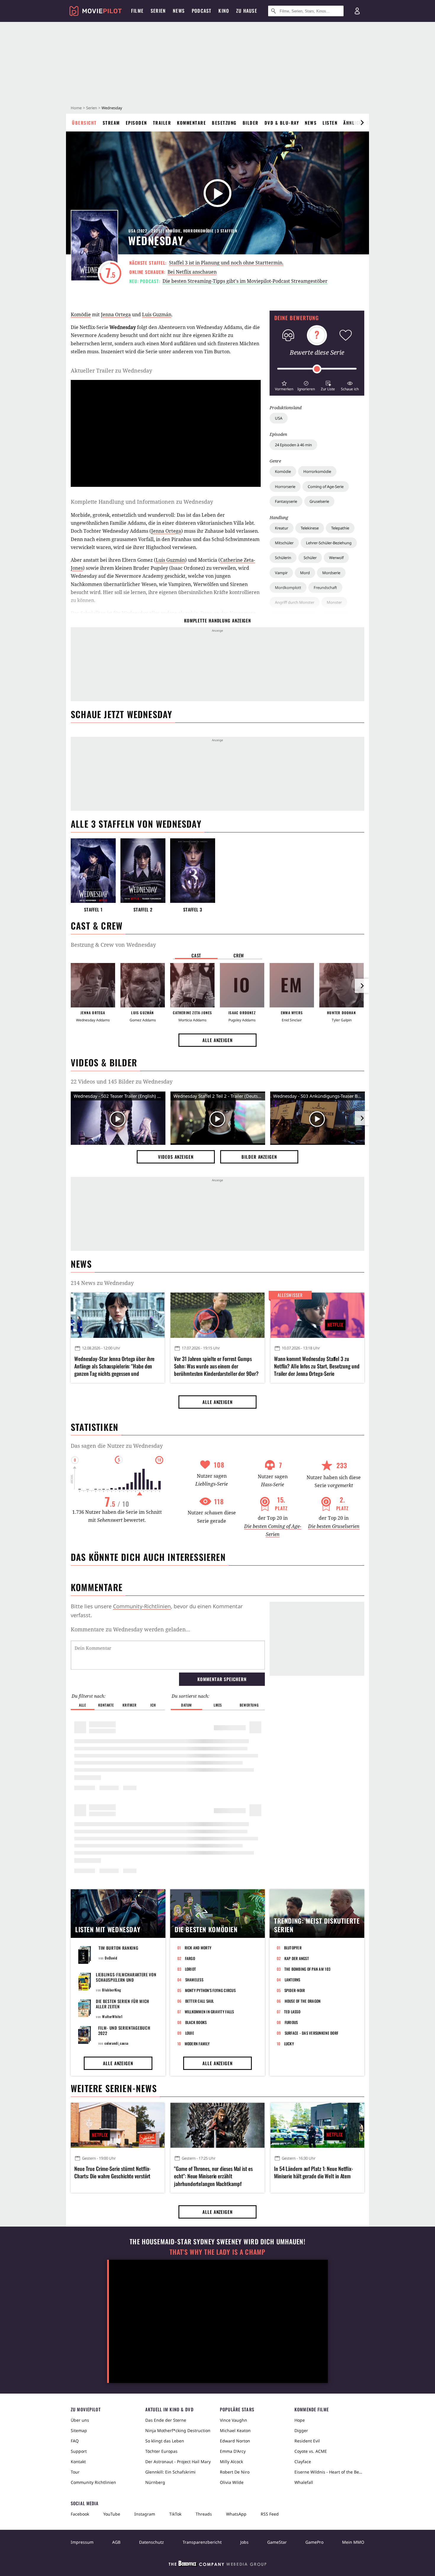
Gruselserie (319, 501)
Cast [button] (196, 955)
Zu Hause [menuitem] (247, 11)
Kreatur (282, 528)
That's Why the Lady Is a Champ (217, 2252)
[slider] (317, 369)
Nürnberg (155, 2482)
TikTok (175, 2514)
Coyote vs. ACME (311, 2451)
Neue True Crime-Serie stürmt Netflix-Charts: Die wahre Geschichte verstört (112, 2172)
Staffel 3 (193, 910)
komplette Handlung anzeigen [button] (217, 620)
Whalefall (304, 2482)
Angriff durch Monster (295, 602)
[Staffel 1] (93, 871)
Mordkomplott (288, 588)
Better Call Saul (200, 2001)
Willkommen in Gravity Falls (209, 2012)
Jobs (244, 2542)
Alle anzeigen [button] (217, 1040)
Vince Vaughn (233, 2420)
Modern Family (197, 2044)
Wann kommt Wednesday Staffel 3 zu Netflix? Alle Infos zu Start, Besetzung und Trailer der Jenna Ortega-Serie (317, 1366)
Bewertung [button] (249, 1705)
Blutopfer (293, 1948)
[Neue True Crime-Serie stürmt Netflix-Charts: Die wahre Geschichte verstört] (118, 2125)
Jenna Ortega (116, 314)
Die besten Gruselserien (334, 1526)
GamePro (314, 2542)
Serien (92, 108)
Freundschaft (325, 588)
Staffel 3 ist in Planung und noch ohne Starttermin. (226, 263)
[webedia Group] (217, 2565)
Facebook (80, 2514)
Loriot (191, 1969)
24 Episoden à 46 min (293, 445)
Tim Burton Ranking (119, 1948)
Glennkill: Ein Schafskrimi (170, 2472)
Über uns (80, 2420)
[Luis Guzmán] (143, 985)
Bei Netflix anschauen (192, 272)
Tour (75, 2472)
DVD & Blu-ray (282, 123)
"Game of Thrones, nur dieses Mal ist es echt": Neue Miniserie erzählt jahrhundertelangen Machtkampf (213, 2176)
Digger (301, 2430)
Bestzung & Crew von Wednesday (113, 945)
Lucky (289, 2044)
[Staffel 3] (193, 871)
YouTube (112, 2514)
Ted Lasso (292, 2012)
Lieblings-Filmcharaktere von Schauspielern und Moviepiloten (126, 1980)
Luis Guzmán (157, 314)
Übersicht (84, 123)
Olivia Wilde (232, 2482)
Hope (300, 2420)
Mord (305, 573)
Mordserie (331, 573)
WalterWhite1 (112, 2016)
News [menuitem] (179, 11)
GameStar (277, 2542)
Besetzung (224, 123)
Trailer (162, 123)
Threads (204, 2514)
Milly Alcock (231, 2462)
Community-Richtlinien (142, 1606)
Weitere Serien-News (114, 2088)
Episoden (136, 123)
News (311, 123)
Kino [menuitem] (224, 11)
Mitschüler (284, 543)
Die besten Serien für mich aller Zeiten (123, 2004)
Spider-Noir (295, 1990)
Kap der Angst (297, 1958)
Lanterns (293, 1980)
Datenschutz (152, 2542)
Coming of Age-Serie (326, 487)
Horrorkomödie (317, 471)
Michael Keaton (235, 2430)
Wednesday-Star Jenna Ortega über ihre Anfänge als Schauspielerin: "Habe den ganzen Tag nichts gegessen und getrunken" (114, 1366)
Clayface (303, 2462)
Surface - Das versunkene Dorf (312, 2033)
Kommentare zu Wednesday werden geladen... (130, 1629)
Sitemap (79, 2430)
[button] (284, 385)
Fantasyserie (286, 501)
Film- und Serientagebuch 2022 (124, 2030)
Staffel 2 (143, 910)
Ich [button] (153, 1705)
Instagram (145, 2514)
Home (76, 108)
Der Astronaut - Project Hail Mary (178, 2462)
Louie (190, 2033)
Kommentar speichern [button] (222, 1679)
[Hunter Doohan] (341, 985)
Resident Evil (307, 2441)
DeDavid (111, 1958)
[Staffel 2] (143, 871)
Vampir (281, 573)
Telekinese (310, 528)
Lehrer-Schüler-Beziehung (329, 543)
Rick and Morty (198, 1948)
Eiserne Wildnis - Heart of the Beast (329, 2472)
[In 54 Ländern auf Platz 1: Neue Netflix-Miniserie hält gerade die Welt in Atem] (317, 2125)
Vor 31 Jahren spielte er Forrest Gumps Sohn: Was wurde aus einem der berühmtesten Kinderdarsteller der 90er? (216, 1366)
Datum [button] (186, 1705)
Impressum (82, 2542)
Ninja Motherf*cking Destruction (178, 2430)
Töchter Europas (161, 2451)
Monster (334, 602)
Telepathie (340, 528)
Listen (330, 123)
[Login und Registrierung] (357, 11)
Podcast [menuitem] (202, 11)
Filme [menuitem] (137, 11)
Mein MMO (353, 2542)
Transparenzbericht (202, 2542)
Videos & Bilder (104, 1062)
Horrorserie (285, 487)
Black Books (196, 2022)
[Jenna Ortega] (93, 985)
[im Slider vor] (362, 123)
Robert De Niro (235, 2472)
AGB (116, 2542)
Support (79, 2451)
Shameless (194, 1980)
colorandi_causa (116, 2043)
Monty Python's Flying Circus (210, 1990)
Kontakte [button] (106, 1705)
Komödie (283, 471)
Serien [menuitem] (158, 11)
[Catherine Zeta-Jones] (192, 985)
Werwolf (336, 558)
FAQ (75, 2441)
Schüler (310, 558)
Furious (291, 2022)
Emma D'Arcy (233, 2451)
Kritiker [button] (129, 1705)
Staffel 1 (93, 910)
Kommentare (191, 123)
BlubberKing (112, 1990)
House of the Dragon (303, 2001)
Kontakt (78, 2462)
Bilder (251, 123)
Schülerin (283, 558)
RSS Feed (270, 2514)
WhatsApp (236, 2514)
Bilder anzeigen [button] (259, 1157)
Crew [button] (239, 955)
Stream (111, 123)
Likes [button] (218, 1705)
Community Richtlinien (93, 2482)
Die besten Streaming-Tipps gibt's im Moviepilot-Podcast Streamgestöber (245, 281)
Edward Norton (235, 2441)
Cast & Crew (97, 926)
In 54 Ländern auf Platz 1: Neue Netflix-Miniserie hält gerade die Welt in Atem (314, 2172)
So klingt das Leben (165, 2441)
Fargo (190, 1958)
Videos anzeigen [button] (176, 1157)
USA (279, 418)
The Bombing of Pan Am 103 (307, 1969)
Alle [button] (82, 1705)
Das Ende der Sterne (166, 2420)
